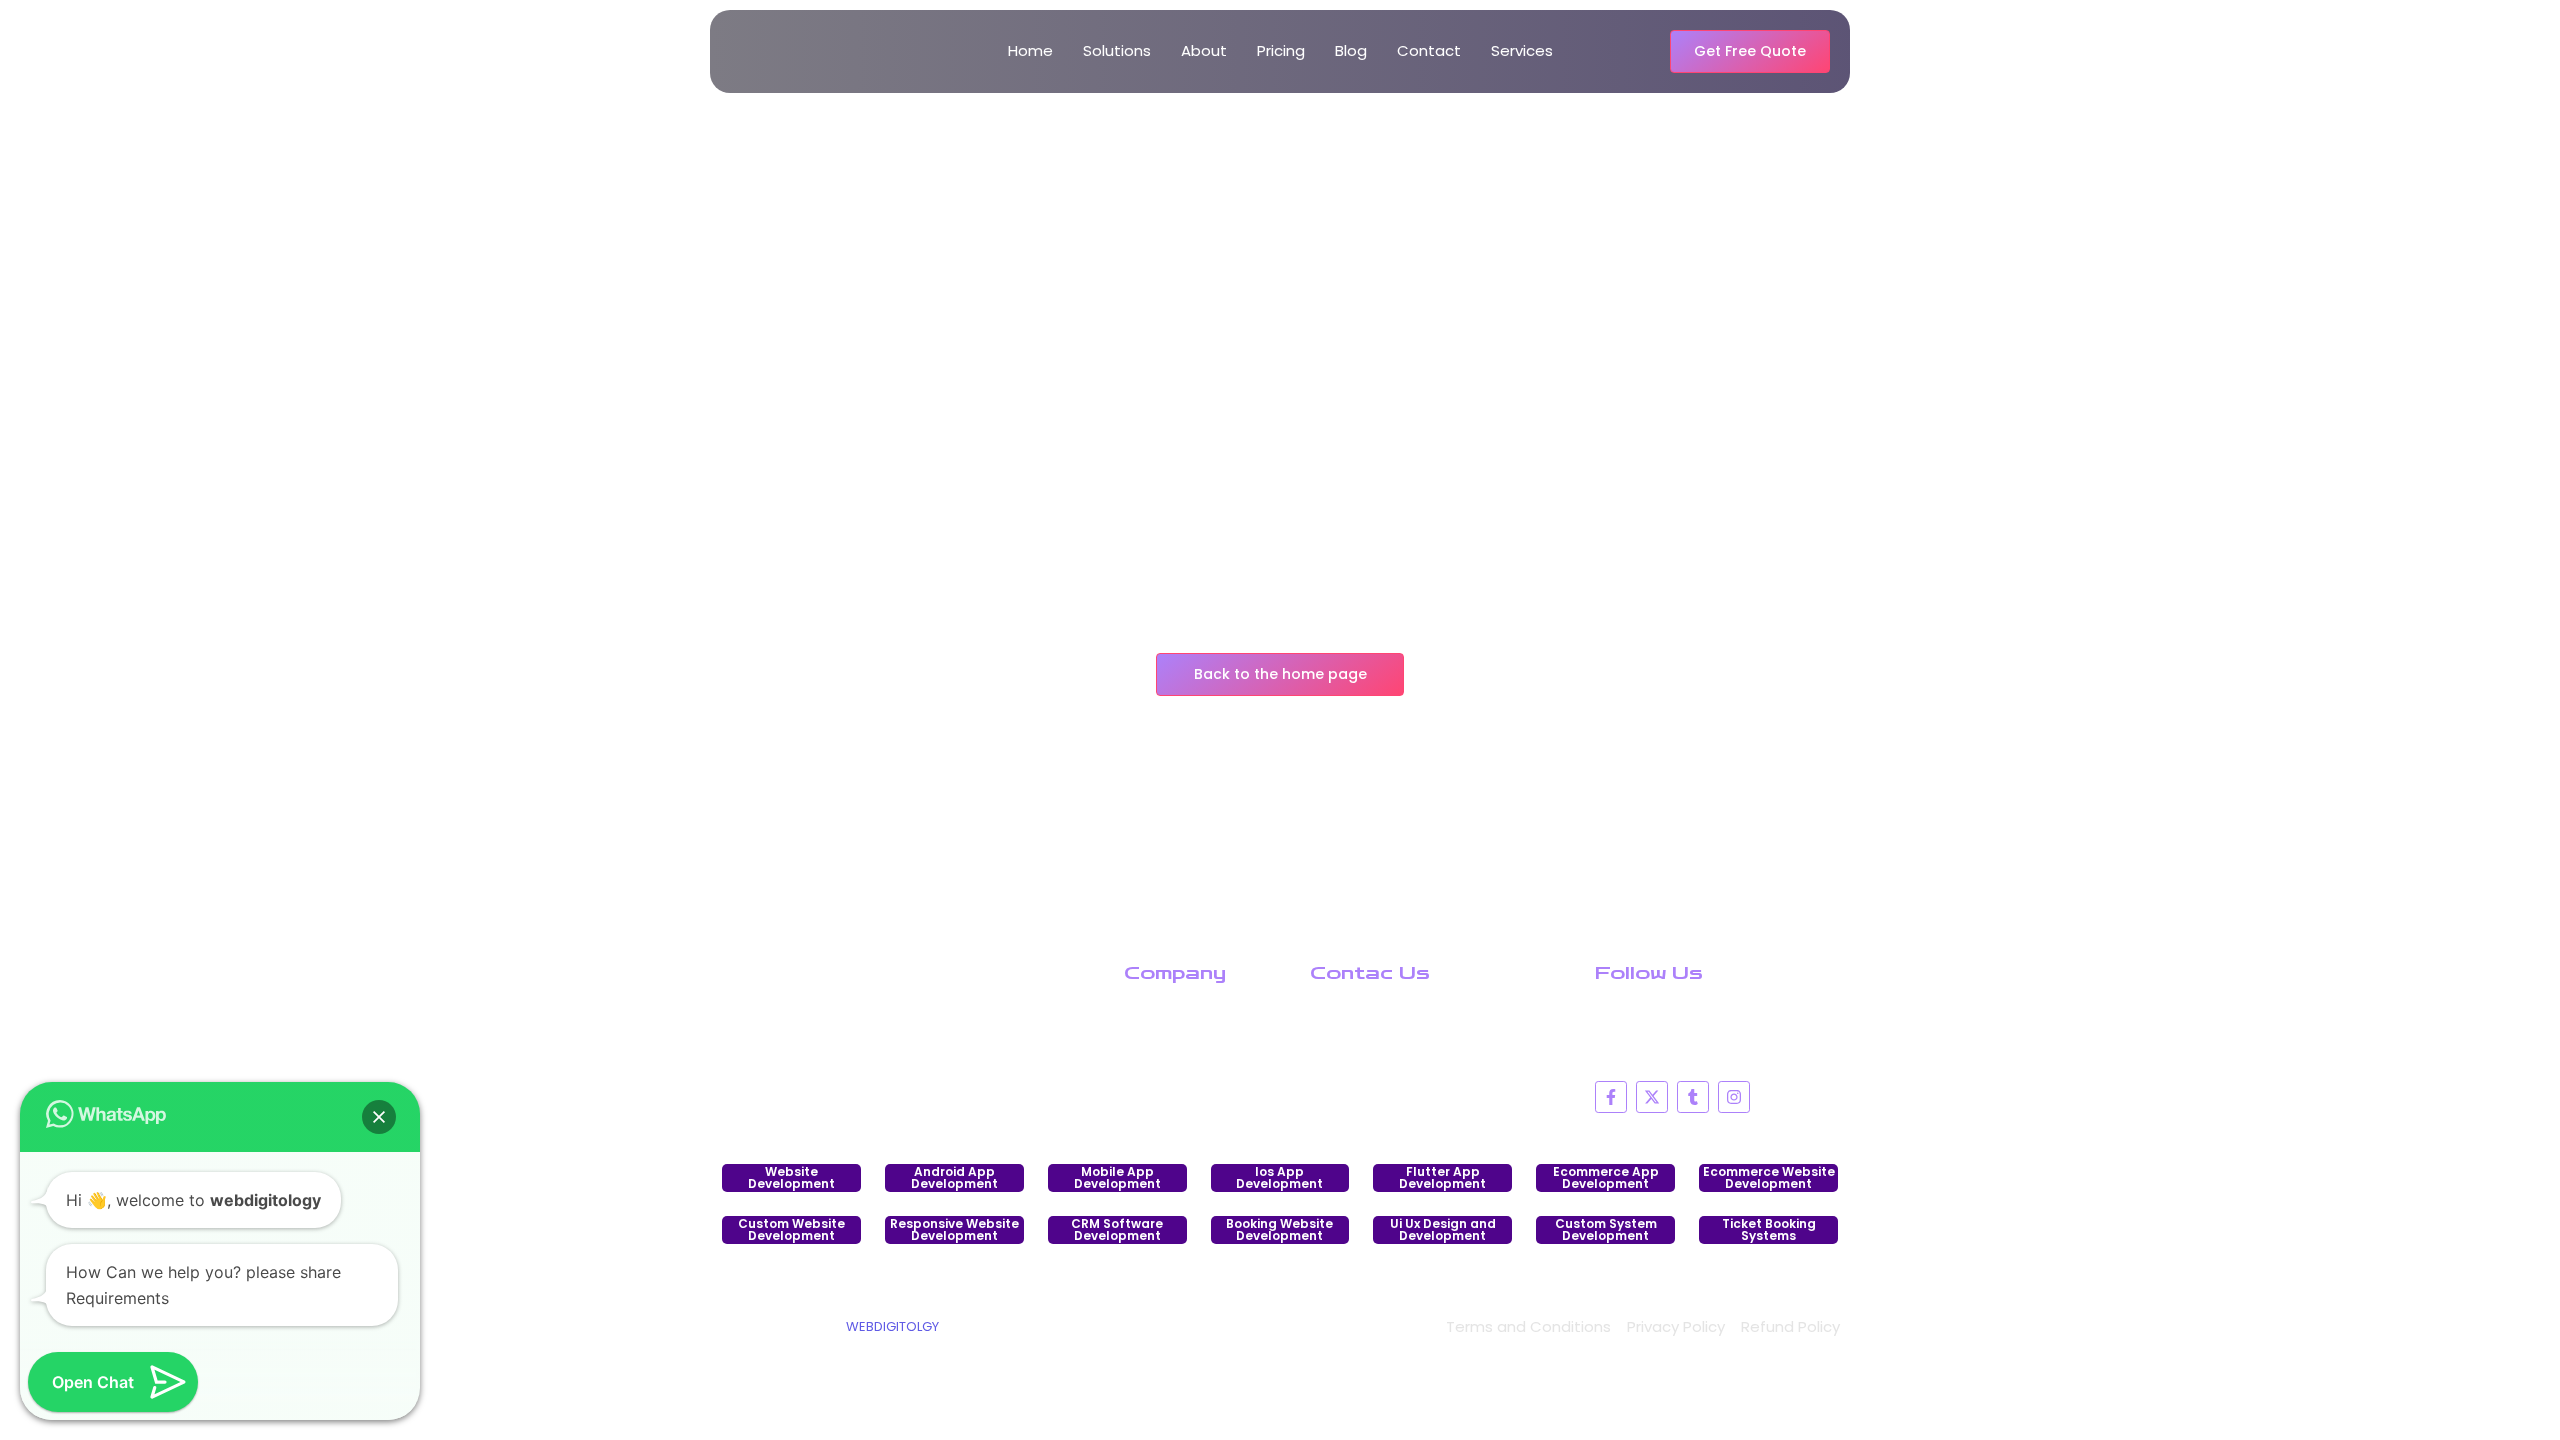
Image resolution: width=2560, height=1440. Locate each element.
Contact (1429, 50)
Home (1030, 50)
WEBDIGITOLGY (892, 1326)
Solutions (1117, 50)
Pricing (1281, 50)
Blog (1351, 50)
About (1204, 50)
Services (1522, 50)
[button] (379, 1117)
